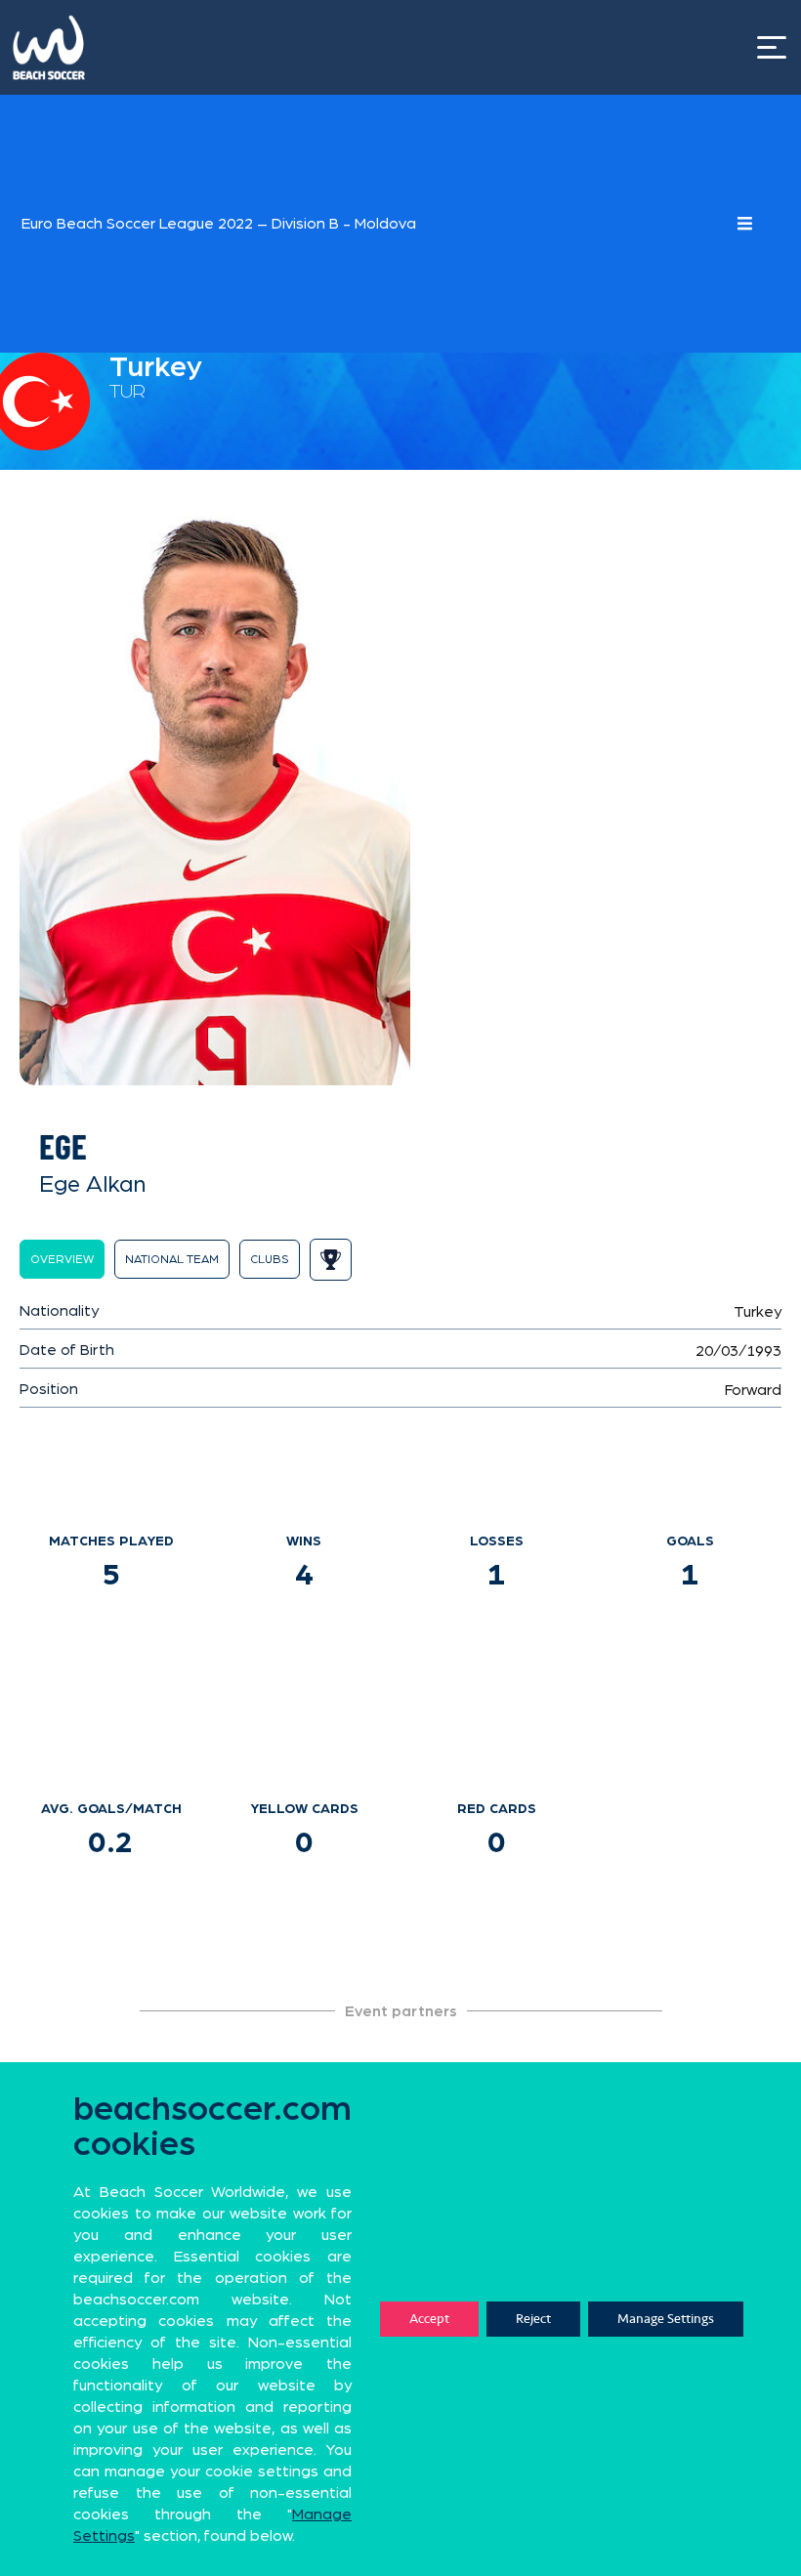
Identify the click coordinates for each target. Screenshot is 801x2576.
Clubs (270, 1259)
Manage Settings (666, 2319)
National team (172, 1259)
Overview (62, 1259)
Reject (533, 2319)
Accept (429, 2319)
